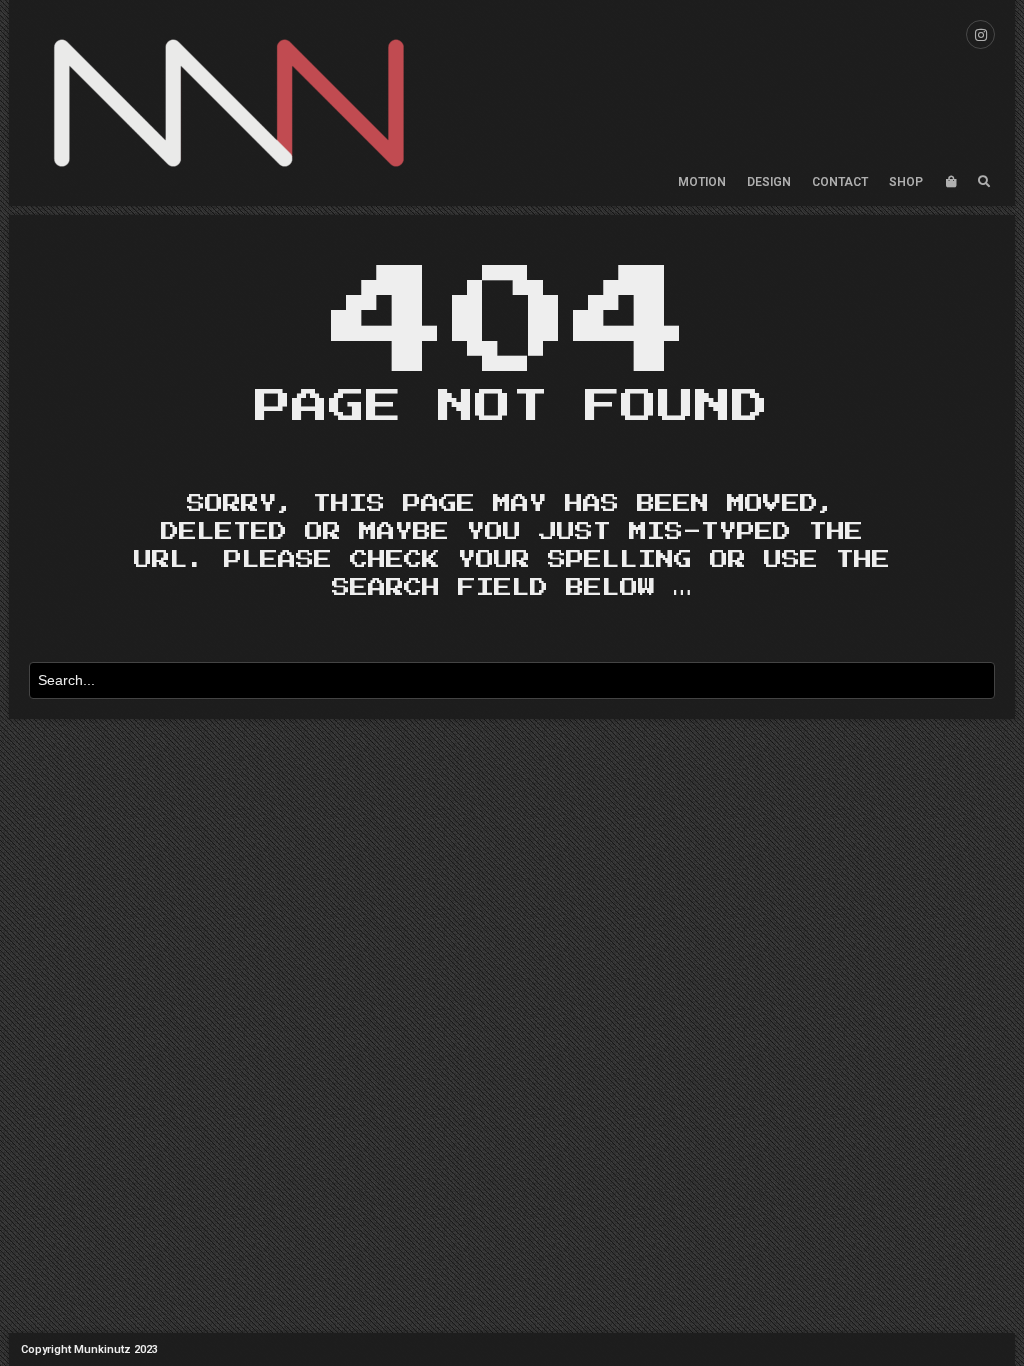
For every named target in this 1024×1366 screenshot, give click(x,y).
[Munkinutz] (229, 103)
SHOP (906, 182)
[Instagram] (980, 34)
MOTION (702, 182)
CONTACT (840, 182)
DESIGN (769, 182)
